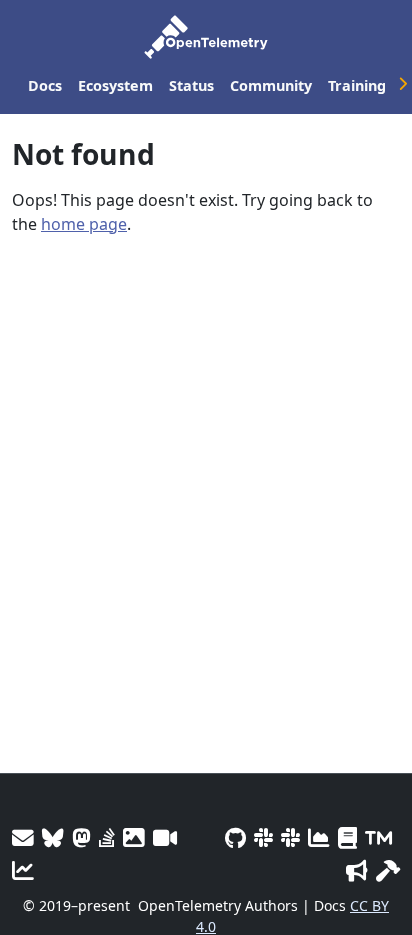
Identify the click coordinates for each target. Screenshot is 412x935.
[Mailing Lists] (23, 837)
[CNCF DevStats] (319, 837)
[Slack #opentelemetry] (290, 837)
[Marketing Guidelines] (357, 870)
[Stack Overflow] (107, 837)
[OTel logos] (134, 837)
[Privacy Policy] (347, 837)
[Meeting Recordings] (165, 837)
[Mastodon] (81, 837)
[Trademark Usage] (378, 837)
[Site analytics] (23, 870)
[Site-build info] (388, 870)
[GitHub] (235, 837)
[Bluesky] (53, 837)
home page (84, 224)
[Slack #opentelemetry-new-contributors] (263, 837)
